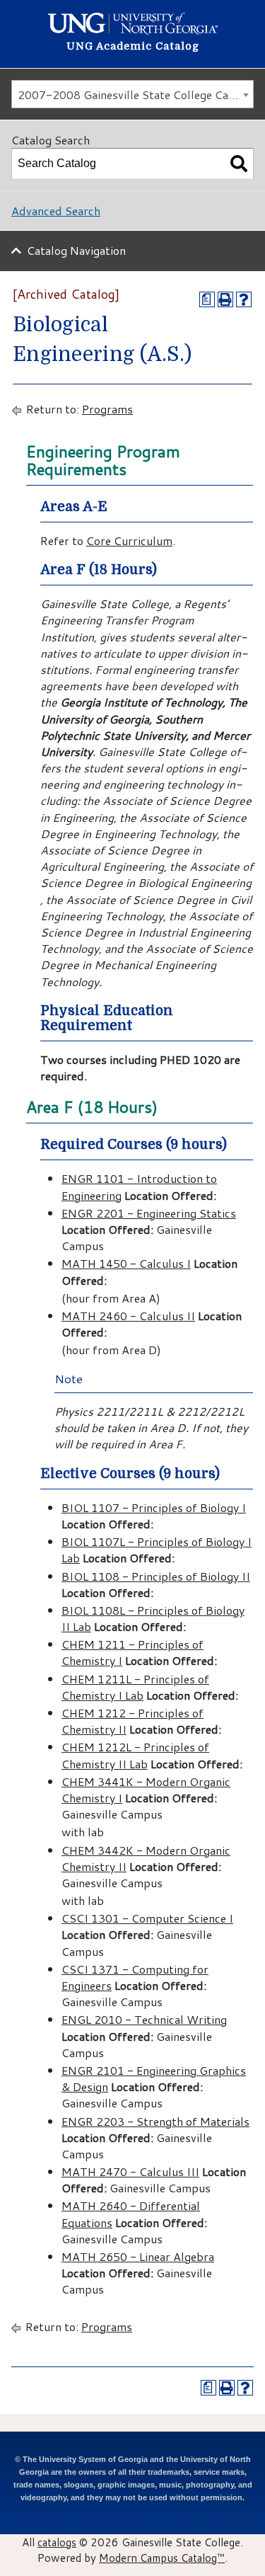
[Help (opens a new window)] (244, 299)
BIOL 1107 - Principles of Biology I (154, 1507)
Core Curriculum (129, 540)
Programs (107, 409)
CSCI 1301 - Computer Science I (147, 1918)
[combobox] (132, 94)
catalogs (57, 2542)
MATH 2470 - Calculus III (130, 2171)
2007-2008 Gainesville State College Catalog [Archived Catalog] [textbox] (135, 95)
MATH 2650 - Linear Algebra (138, 2256)
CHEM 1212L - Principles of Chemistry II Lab (135, 1755)
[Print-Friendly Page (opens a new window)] (225, 299)
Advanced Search (56, 211)
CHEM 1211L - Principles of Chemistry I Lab (135, 1687)
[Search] (239, 164)
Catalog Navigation (76, 250)
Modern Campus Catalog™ (162, 2558)
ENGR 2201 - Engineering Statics (149, 1213)
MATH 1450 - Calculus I (126, 1263)
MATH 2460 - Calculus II (128, 1316)
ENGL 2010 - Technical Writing (144, 2019)
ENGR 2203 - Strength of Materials (155, 2121)
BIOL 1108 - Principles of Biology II (156, 1576)
